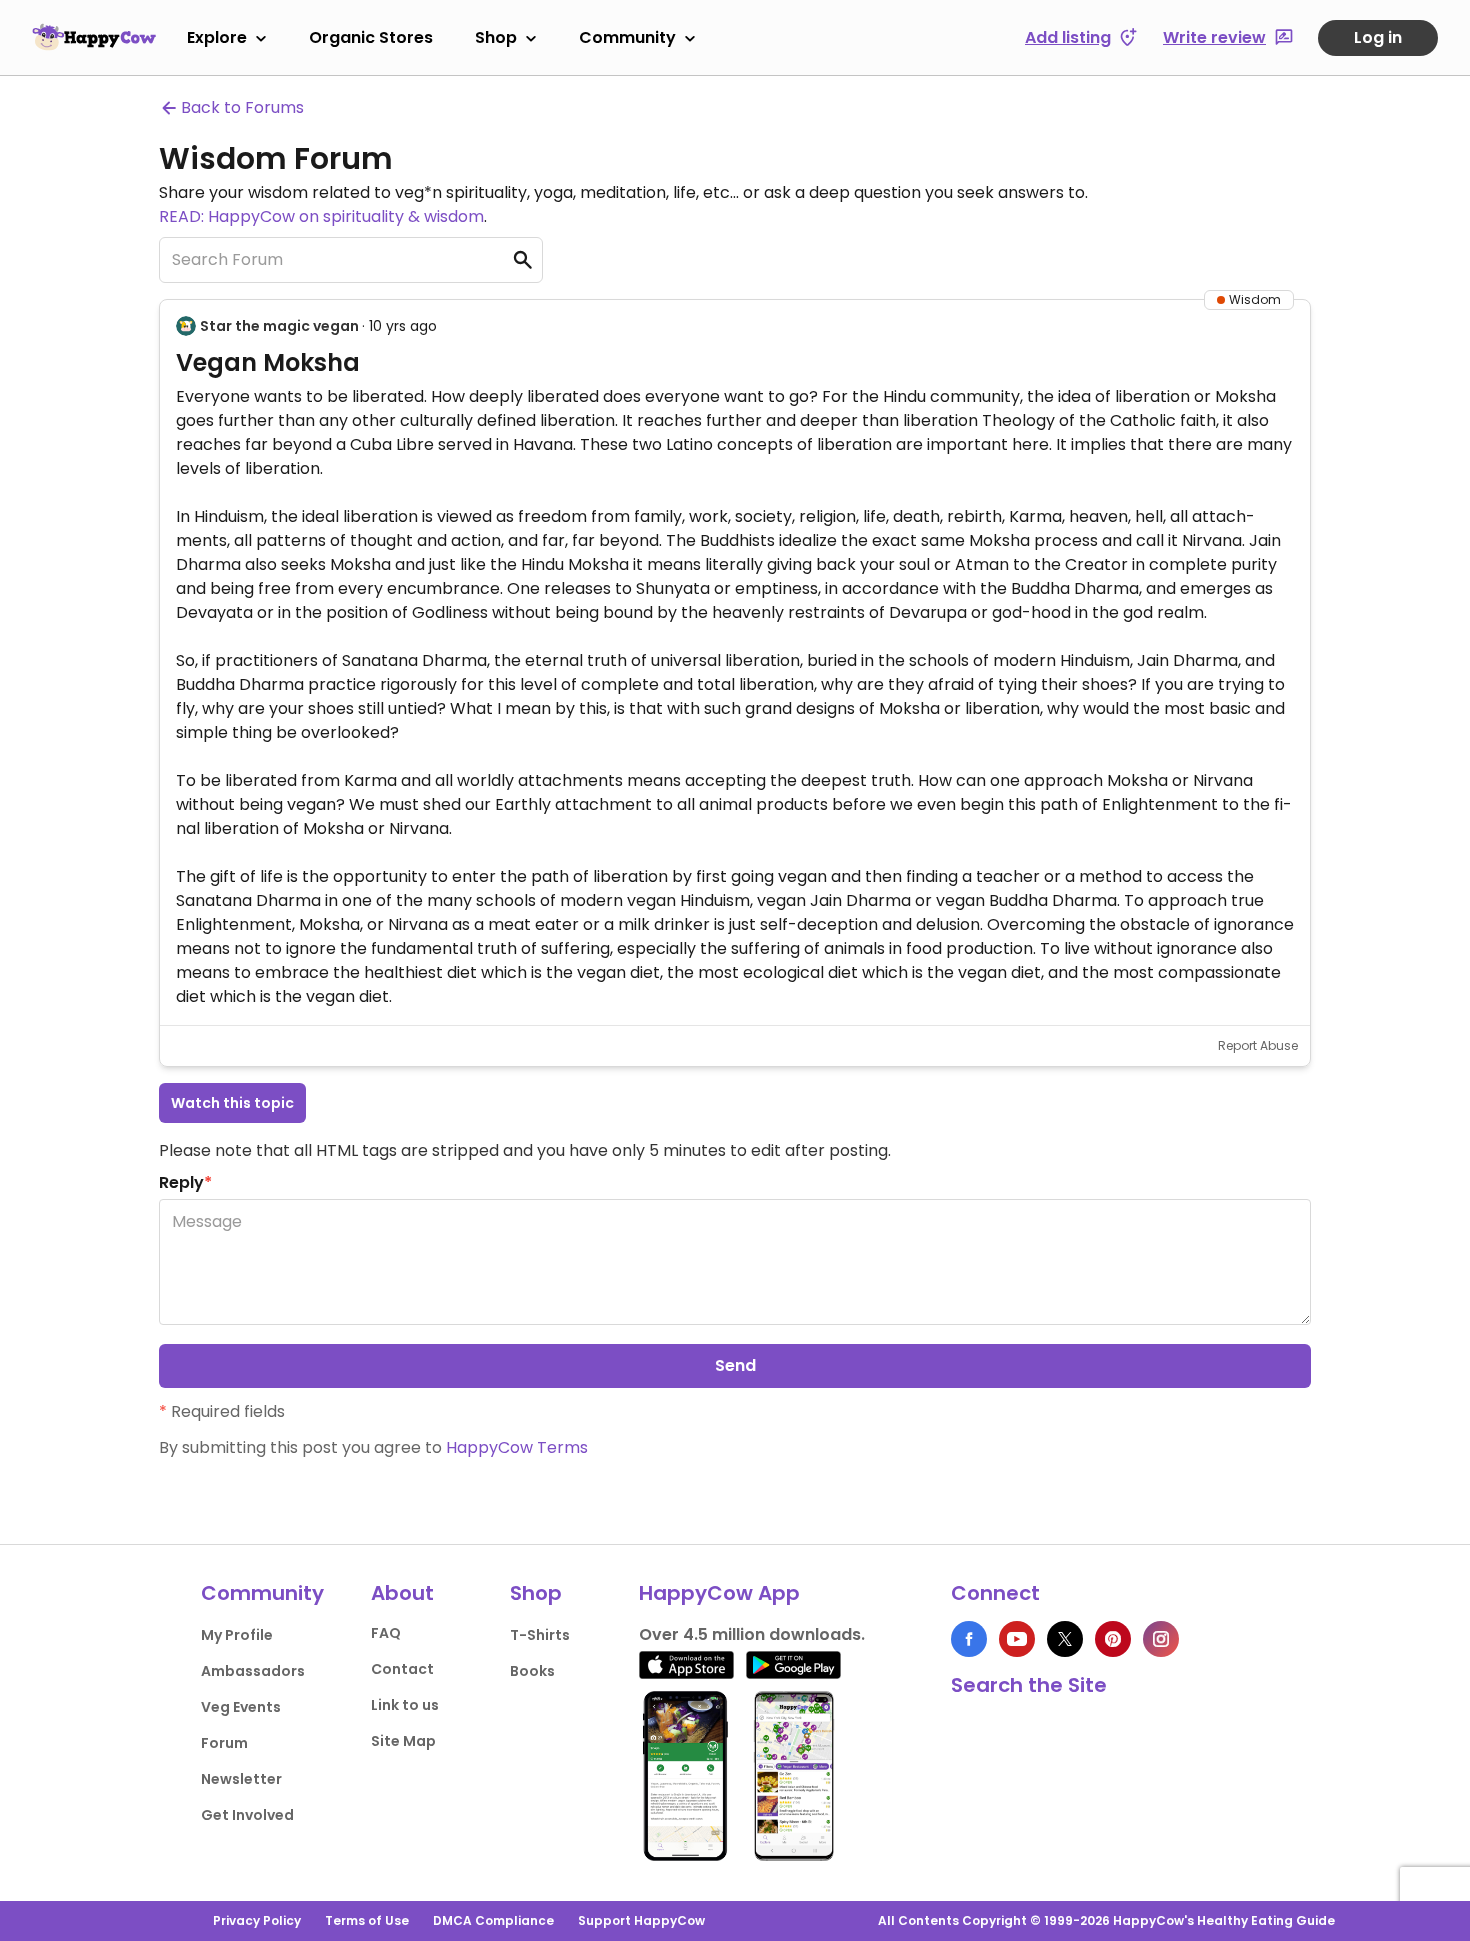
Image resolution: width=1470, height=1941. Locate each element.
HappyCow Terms (517, 1447)
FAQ (386, 1633)
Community (627, 37)
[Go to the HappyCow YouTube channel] (1017, 1639)
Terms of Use (367, 1920)
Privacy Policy (257, 1920)
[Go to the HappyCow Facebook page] (969, 1639)
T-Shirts (540, 1635)
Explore (217, 37)
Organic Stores (371, 37)
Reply (185, 1182)
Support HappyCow (641, 1920)
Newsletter (241, 1779)
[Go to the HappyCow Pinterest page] (1113, 1639)
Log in (1378, 37)
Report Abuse (1258, 1045)
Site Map (403, 1741)
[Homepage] (94, 37)
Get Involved (247, 1815)
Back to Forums (242, 107)
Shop (496, 37)
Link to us (405, 1705)
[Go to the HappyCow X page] (1065, 1639)
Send (735, 1365)
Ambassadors (253, 1671)
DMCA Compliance (493, 1920)
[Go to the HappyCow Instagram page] (1161, 1639)
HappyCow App (719, 1593)
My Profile (237, 1635)
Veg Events (241, 1707)
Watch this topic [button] (232, 1103)
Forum (224, 1743)
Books (532, 1671)
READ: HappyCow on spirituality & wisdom (321, 216)
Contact (402, 1669)
